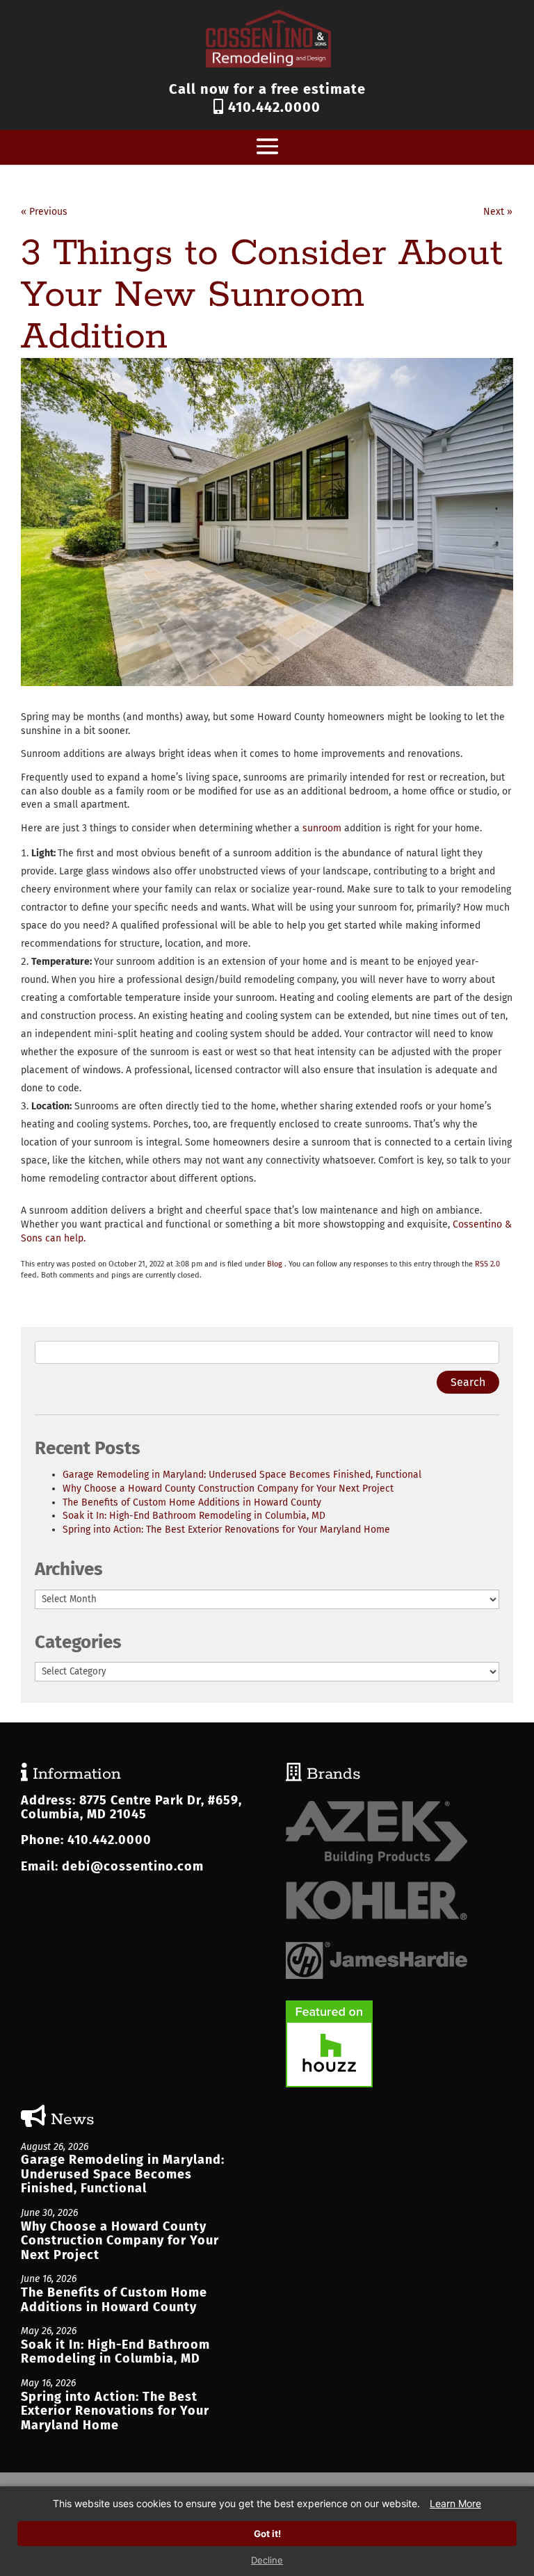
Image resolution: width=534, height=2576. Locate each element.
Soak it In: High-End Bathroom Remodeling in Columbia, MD (194, 1516)
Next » (498, 212)
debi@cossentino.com (133, 1866)
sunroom (322, 828)
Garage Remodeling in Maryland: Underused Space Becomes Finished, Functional (242, 1475)
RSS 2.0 (487, 1264)
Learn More (455, 2503)
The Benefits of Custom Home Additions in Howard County (192, 1502)
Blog (275, 1264)
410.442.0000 (272, 107)
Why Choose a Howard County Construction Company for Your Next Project (228, 1489)
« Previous (44, 212)
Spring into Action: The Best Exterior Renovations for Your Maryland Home (226, 1530)
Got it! (267, 2534)
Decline (267, 2560)
